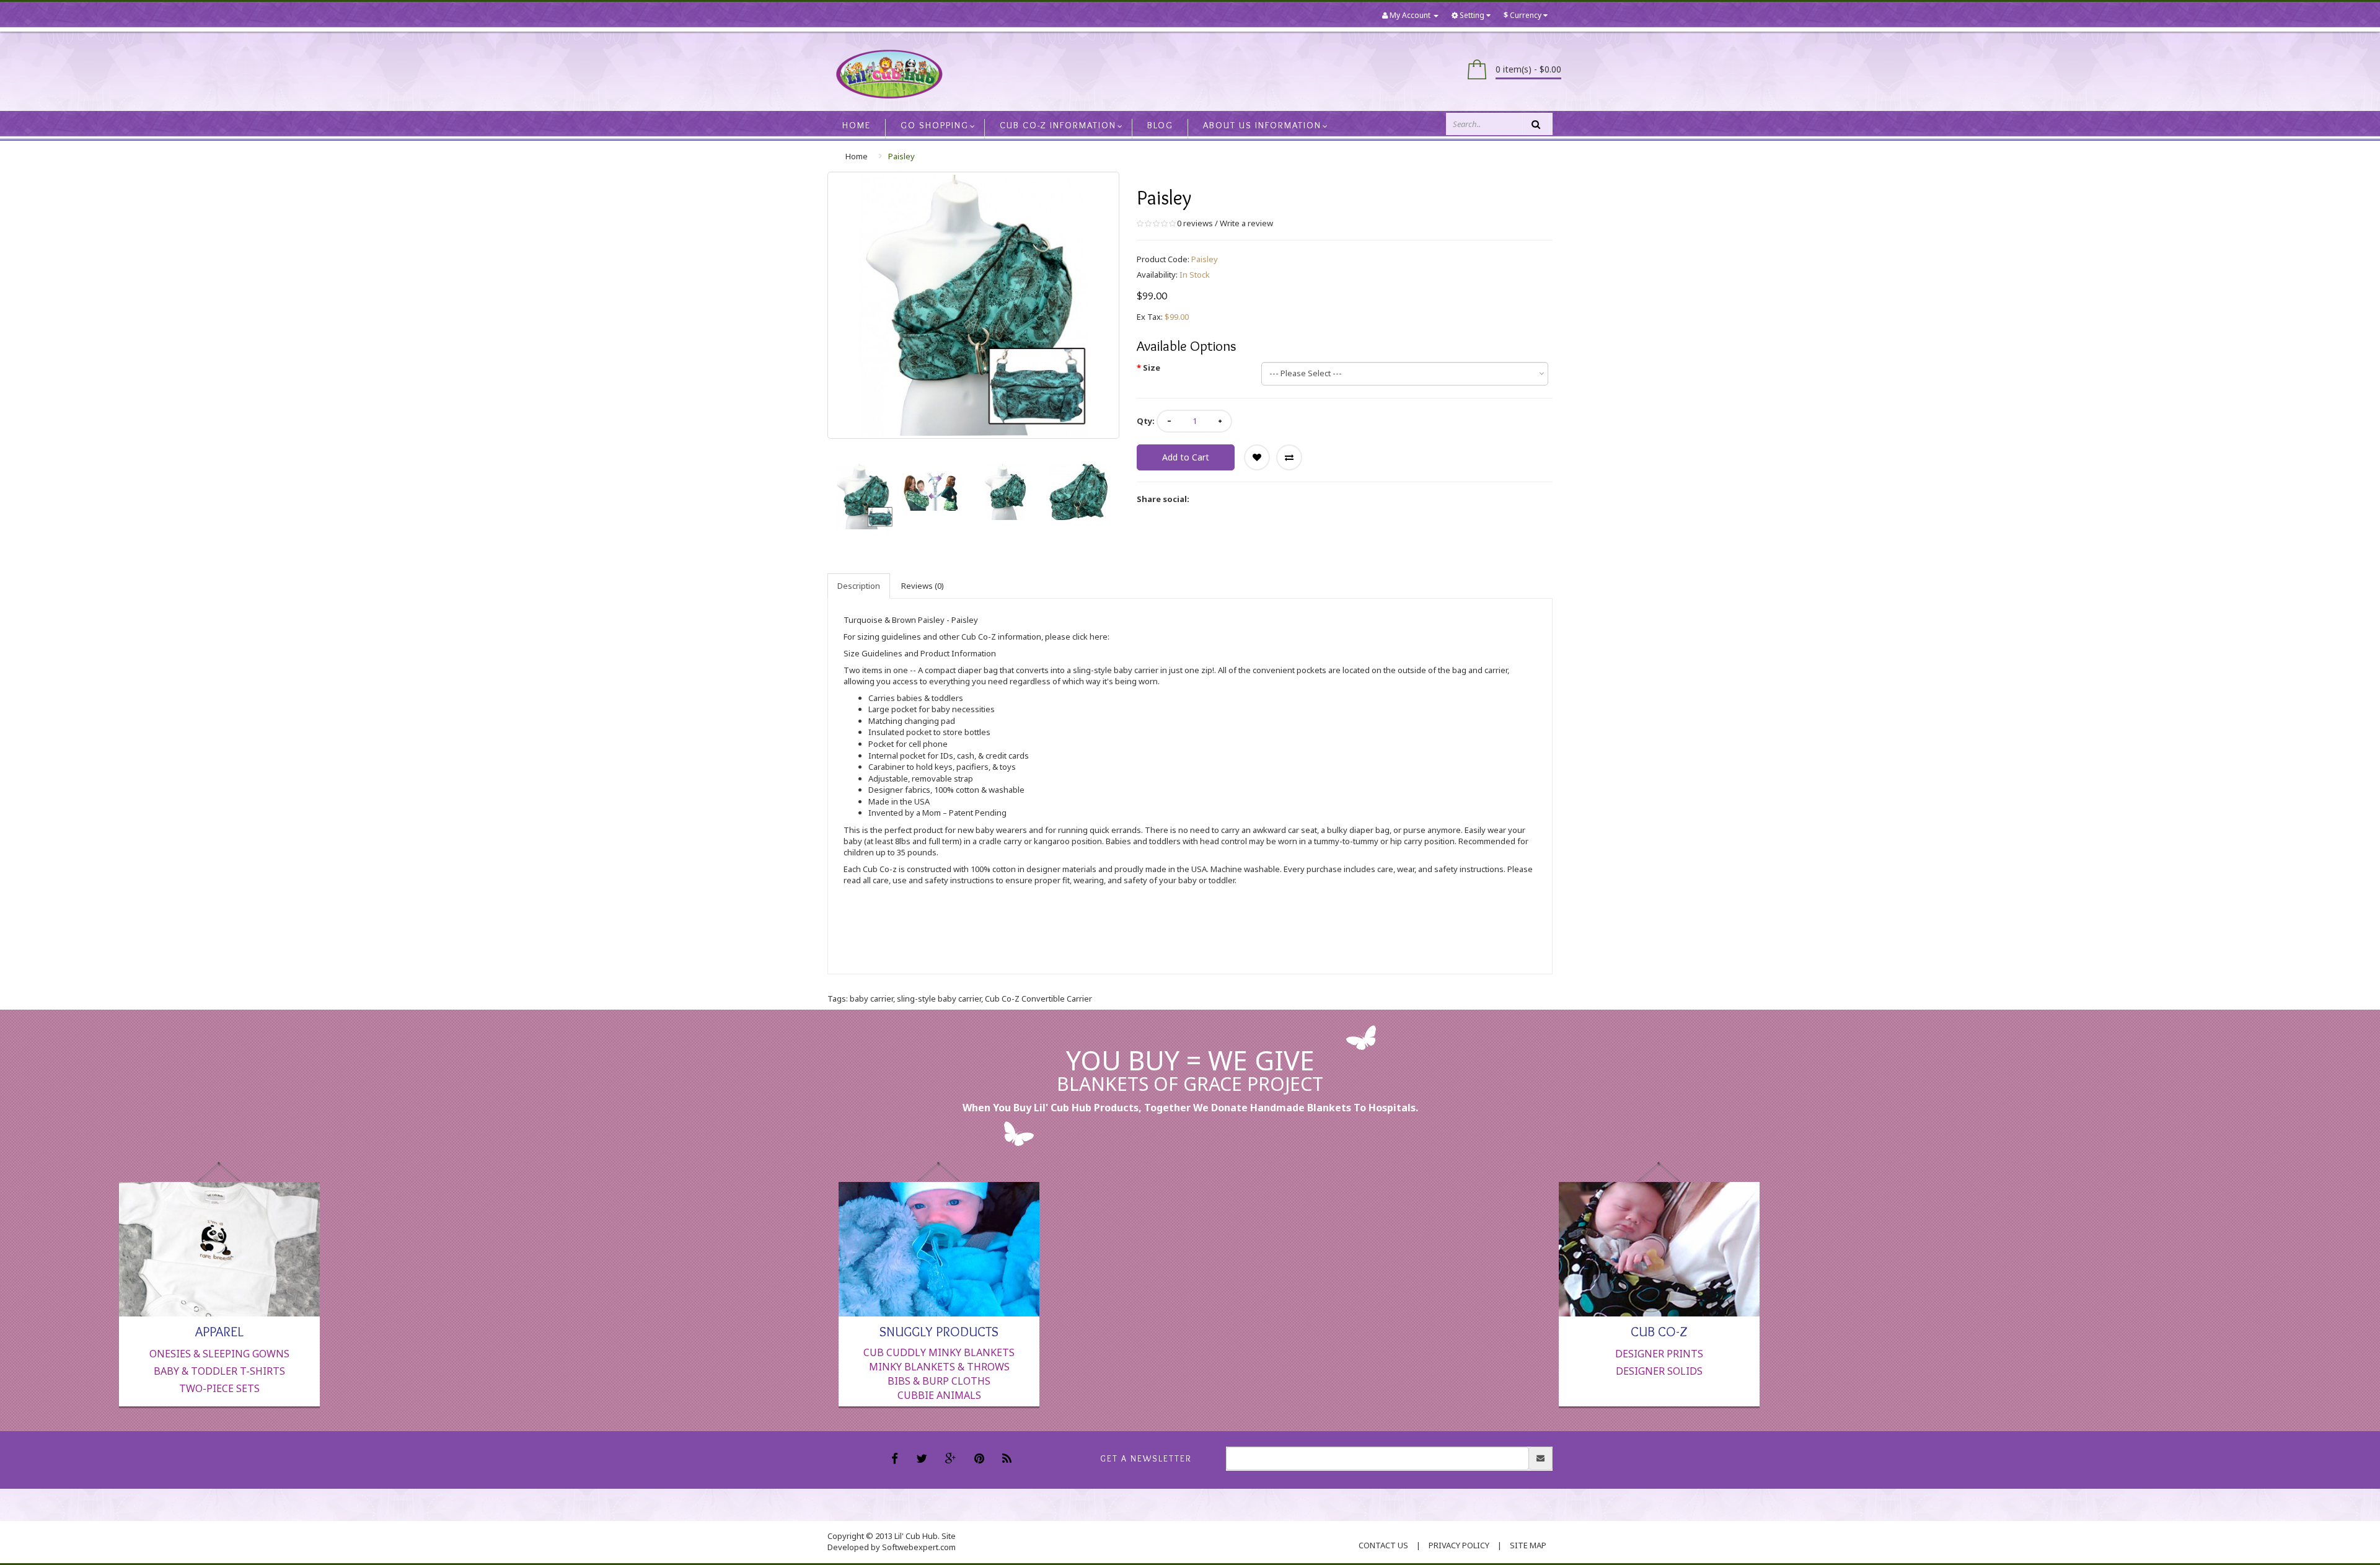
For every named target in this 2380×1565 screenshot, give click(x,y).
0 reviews (1195, 223)
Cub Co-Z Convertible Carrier (1038, 999)
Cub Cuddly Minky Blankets (939, 1352)
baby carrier (871, 999)
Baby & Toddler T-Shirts (219, 1371)
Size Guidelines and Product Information (920, 653)
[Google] (952, 1460)
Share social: (1163, 499)
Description (859, 586)
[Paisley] (864, 496)
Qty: (1146, 421)
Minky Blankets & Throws (939, 1367)
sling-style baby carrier (939, 999)
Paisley (901, 156)
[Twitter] (923, 1460)
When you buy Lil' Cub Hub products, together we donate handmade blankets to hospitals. (1190, 1108)
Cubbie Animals (939, 1395)
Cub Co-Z (1659, 1331)
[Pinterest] (981, 1460)
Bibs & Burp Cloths (939, 1381)
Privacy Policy (1459, 1545)
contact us (1383, 1545)
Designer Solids (1659, 1371)
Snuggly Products (939, 1331)
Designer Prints (1659, 1354)
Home (857, 156)
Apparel (219, 1331)
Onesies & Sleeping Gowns (219, 1354)
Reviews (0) (923, 586)
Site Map (1528, 1545)
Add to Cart (1186, 457)
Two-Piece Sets (219, 1388)
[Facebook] (896, 1460)
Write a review (1246, 223)
